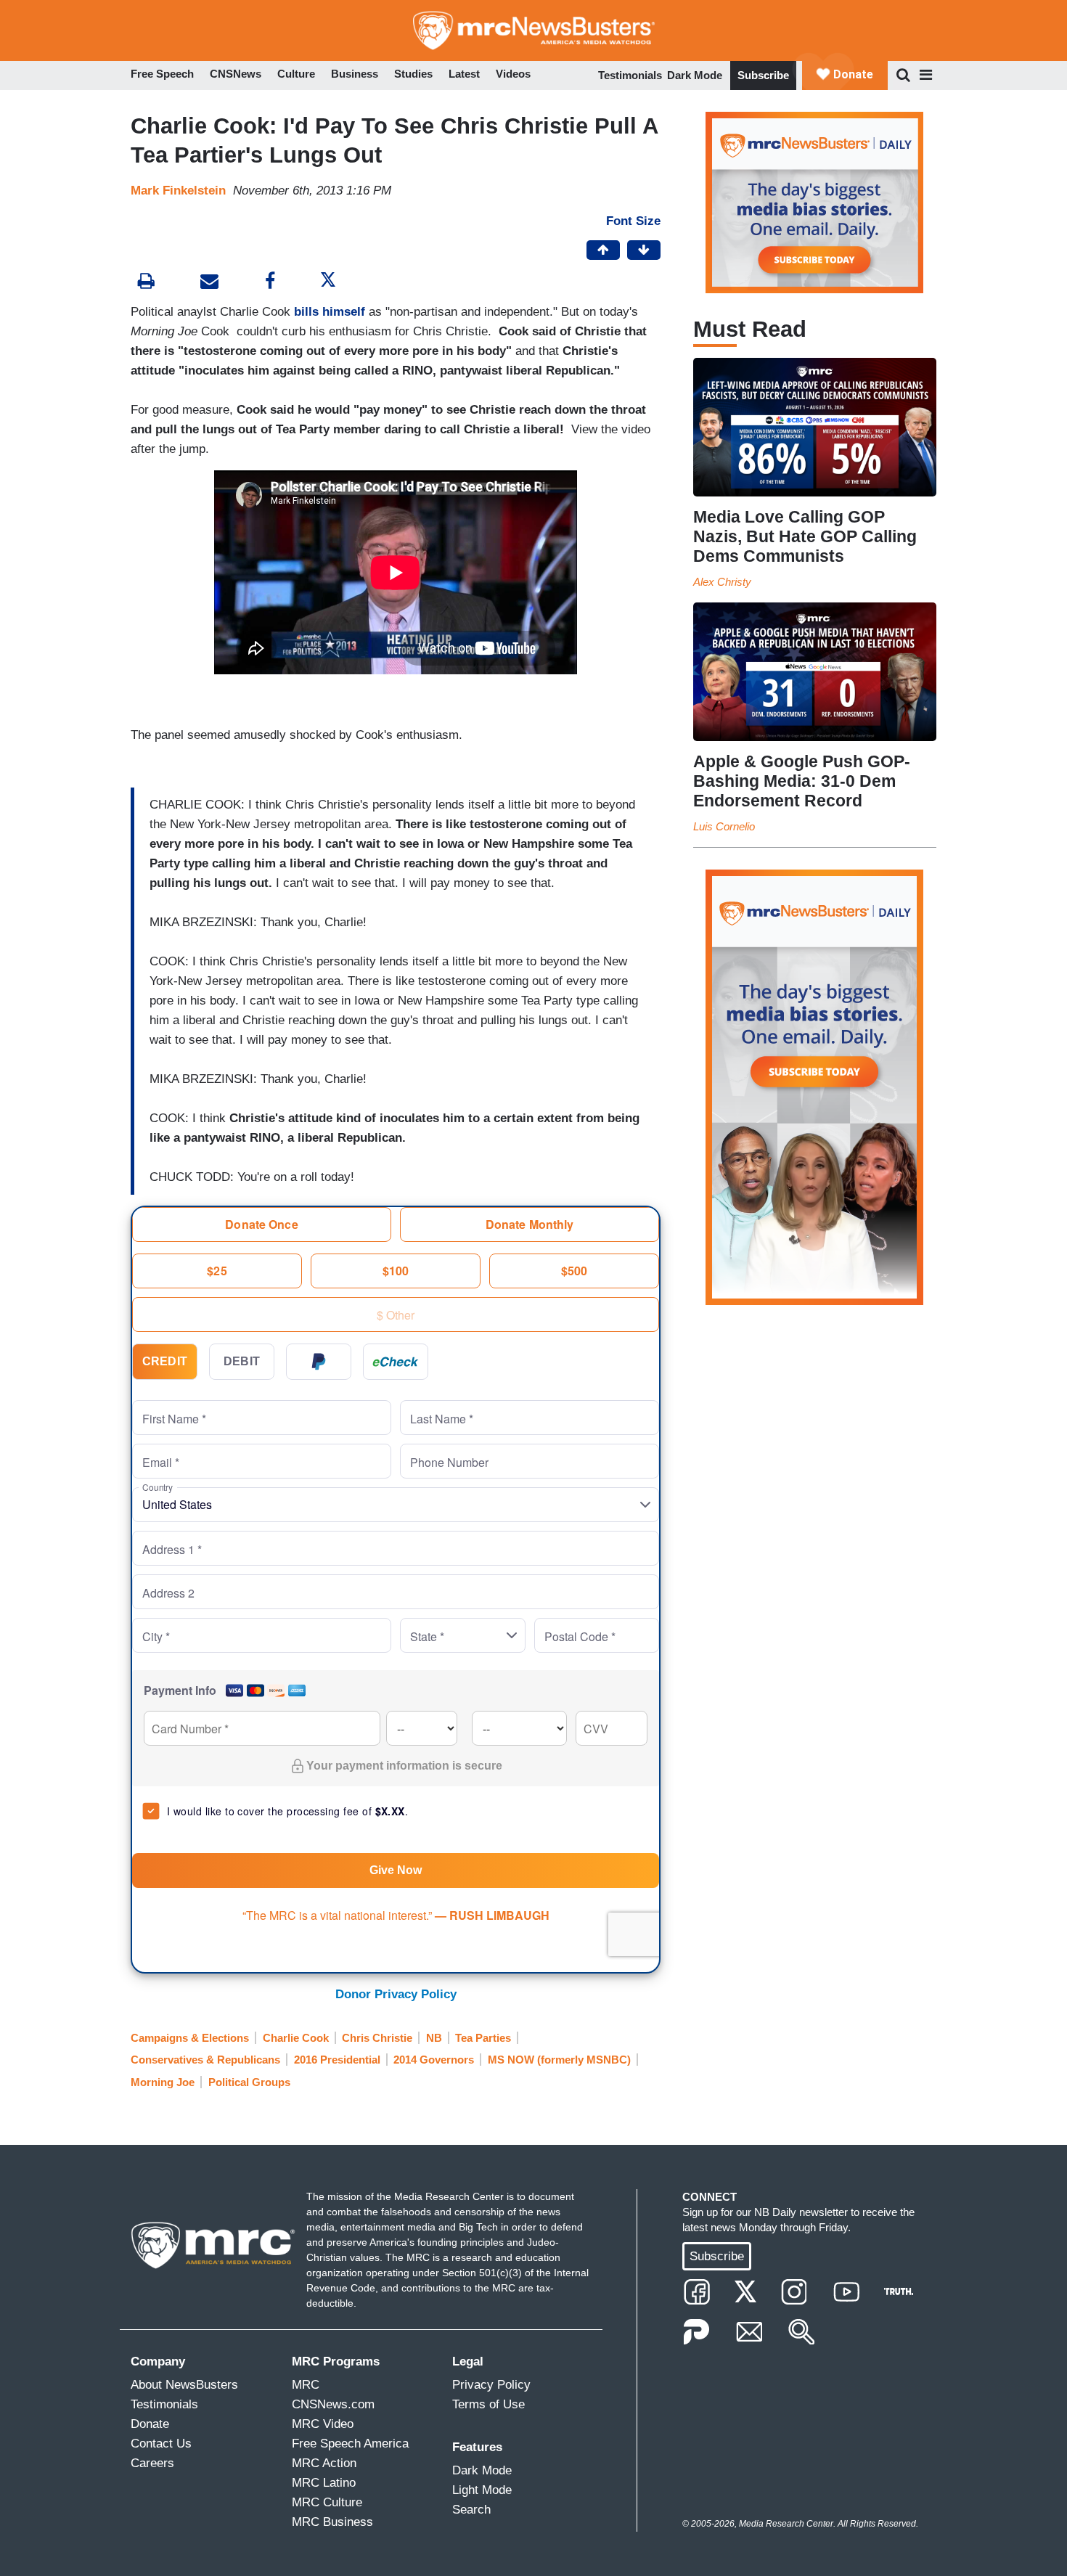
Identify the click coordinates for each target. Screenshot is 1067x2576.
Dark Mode (695, 75)
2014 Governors (434, 2060)
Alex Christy (722, 582)
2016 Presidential (337, 2060)
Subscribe (763, 75)
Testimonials (630, 75)
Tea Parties (483, 2038)
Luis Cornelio (724, 826)
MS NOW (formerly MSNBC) (559, 2060)
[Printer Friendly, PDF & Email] (209, 283)
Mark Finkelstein (178, 191)
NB (434, 2038)
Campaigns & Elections (190, 2038)
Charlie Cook (296, 2038)
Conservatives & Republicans (205, 2060)
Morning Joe (163, 2082)
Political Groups (249, 2082)
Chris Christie (377, 2038)
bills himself (331, 312)
